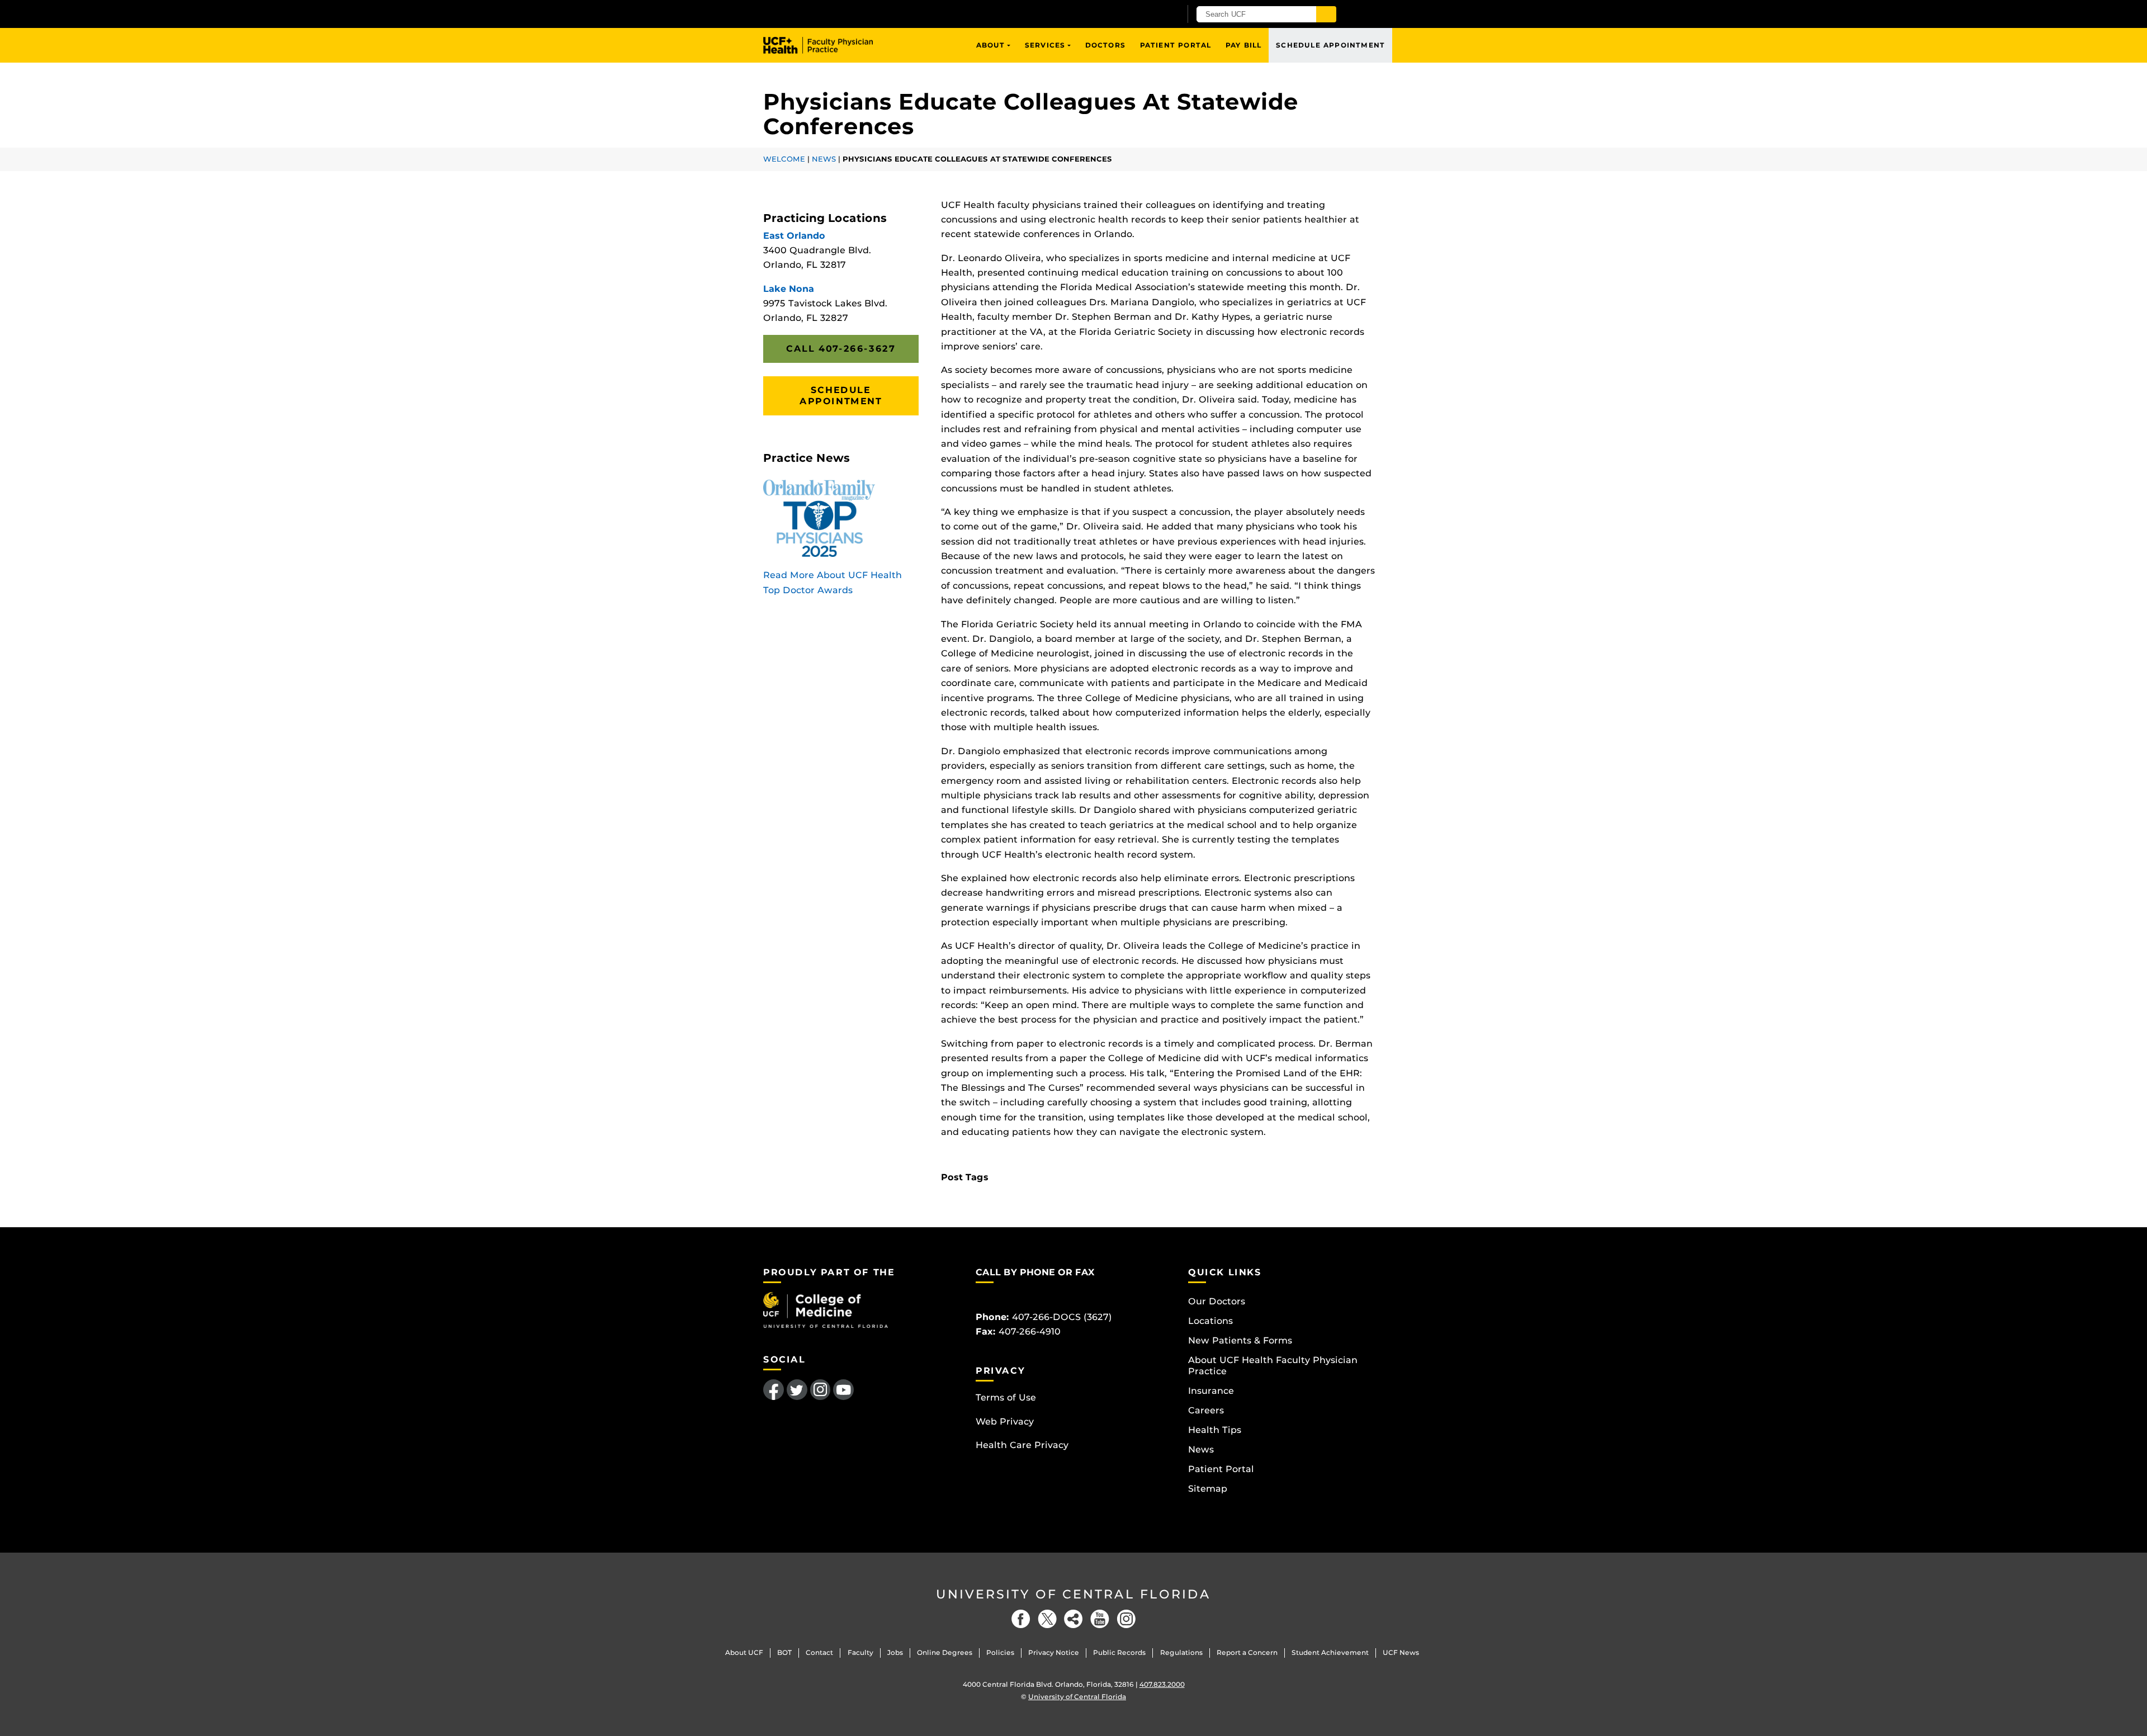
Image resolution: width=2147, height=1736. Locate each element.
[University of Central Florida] (893, 14)
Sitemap (1208, 1489)
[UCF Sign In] (1145, 15)
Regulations (1181, 1652)
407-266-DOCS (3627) (1062, 1317)
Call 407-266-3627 (841, 349)
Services (1045, 45)
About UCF (744, 1652)
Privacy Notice (1054, 1652)
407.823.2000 (1162, 1684)
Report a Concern (1247, 1652)
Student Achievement (1330, 1652)
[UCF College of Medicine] (826, 1309)
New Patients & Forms (1240, 1340)
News (824, 159)
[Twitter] (1047, 1619)
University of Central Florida (1073, 1594)
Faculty (860, 1652)
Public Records (1119, 1652)
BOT (784, 1652)
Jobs (895, 1652)
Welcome (784, 159)
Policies (1000, 1652)
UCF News (1401, 1652)
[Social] (1073, 1619)
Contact (819, 1652)
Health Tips (1215, 1430)
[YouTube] (1100, 1619)
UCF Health (826, 45)
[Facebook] (1021, 1619)
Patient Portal (1176, 45)
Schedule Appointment (1330, 45)
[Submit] (1326, 14)
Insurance (1211, 1391)
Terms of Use (1006, 1397)
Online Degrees (945, 1652)
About (991, 45)
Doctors (1105, 45)
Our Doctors (1217, 1301)
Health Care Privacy (1022, 1445)
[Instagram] (1126, 1619)
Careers (1206, 1410)
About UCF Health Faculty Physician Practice (1273, 1366)
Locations (1210, 1321)
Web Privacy (1005, 1422)
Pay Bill (1244, 45)
